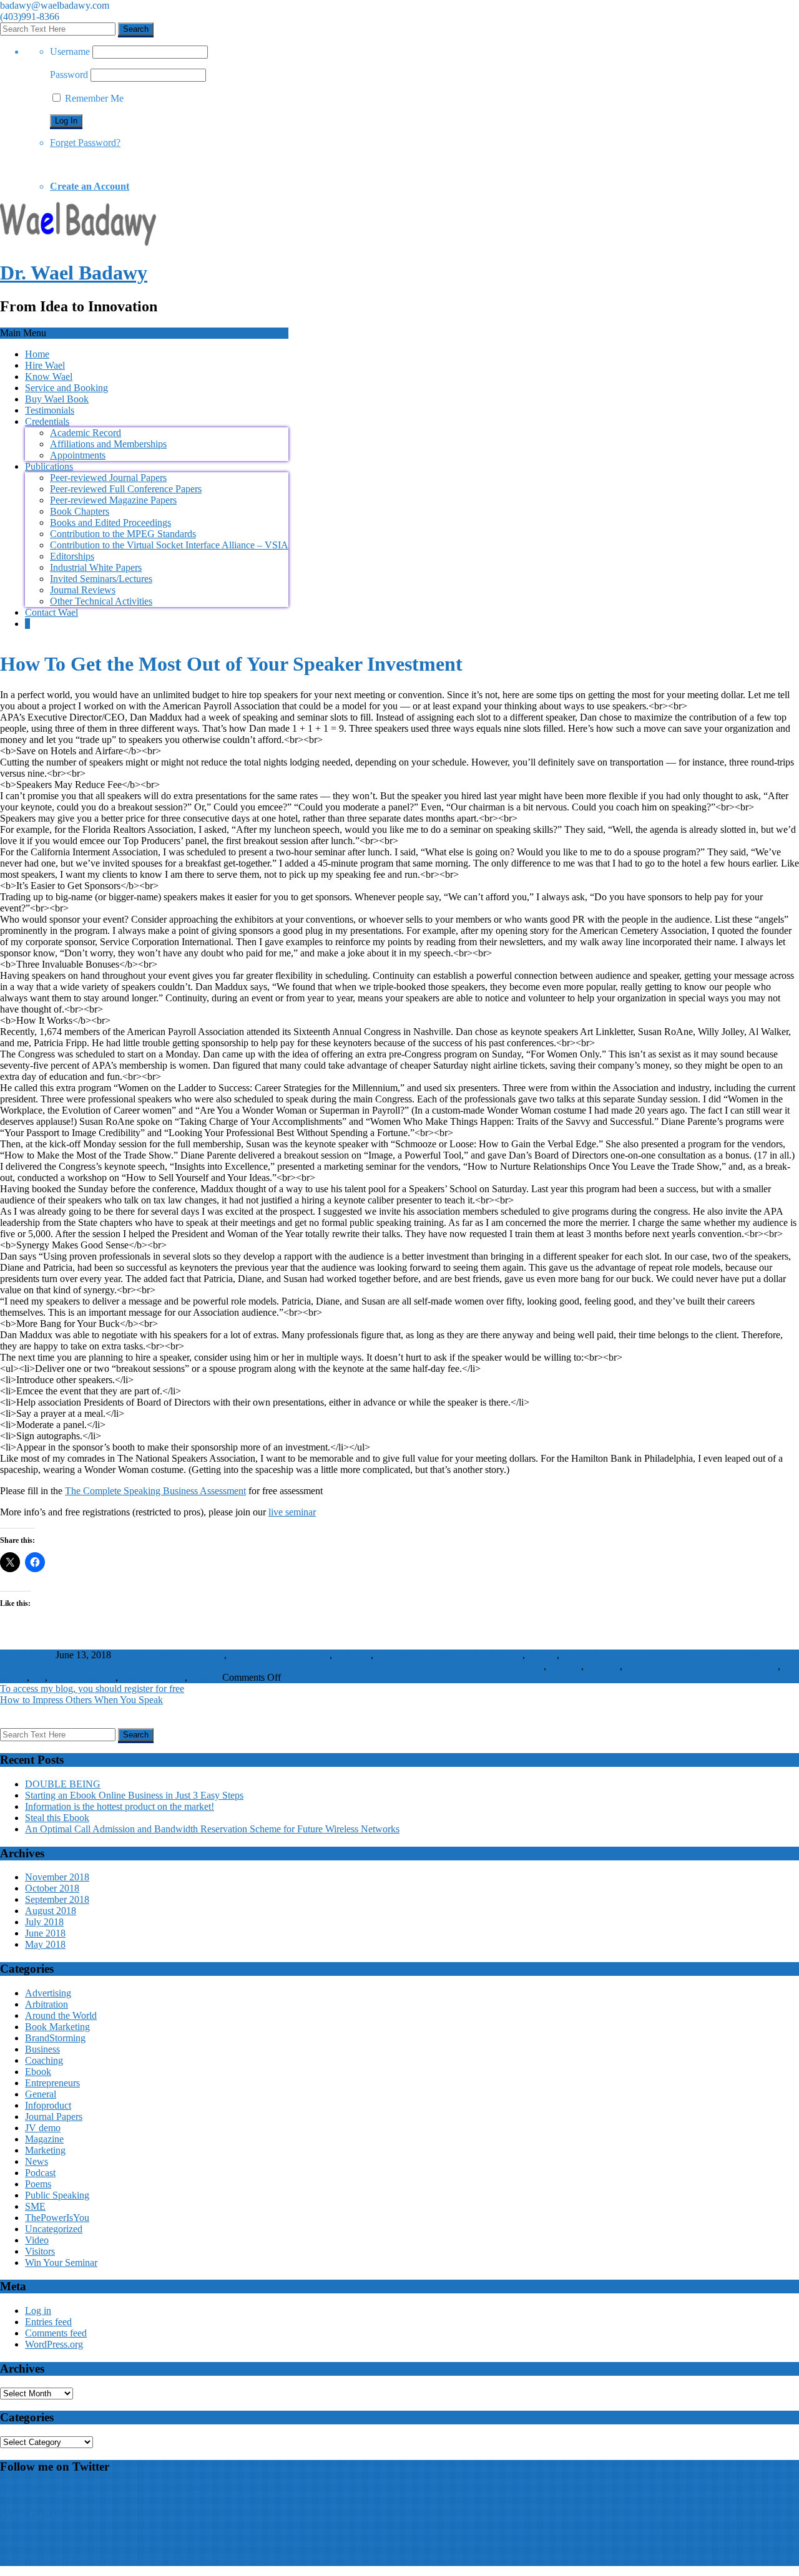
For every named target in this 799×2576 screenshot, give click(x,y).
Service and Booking (66, 388)
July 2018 (44, 1922)
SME (35, 2206)
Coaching (44, 2060)
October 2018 (52, 1888)
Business (42, 2049)
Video (37, 2240)
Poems (38, 2184)
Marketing (45, 2150)
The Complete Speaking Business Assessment (155, 1491)
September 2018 (57, 1899)
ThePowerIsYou (57, 2218)
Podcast (40, 2173)
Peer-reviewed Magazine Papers (113, 500)
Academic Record (86, 433)
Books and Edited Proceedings (110, 522)
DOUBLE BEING (63, 1784)
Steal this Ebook (57, 1818)
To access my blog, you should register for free (92, 1689)
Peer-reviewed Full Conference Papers (126, 489)
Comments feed (56, 2333)
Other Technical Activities (101, 601)
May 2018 (45, 1944)
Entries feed (48, 2322)
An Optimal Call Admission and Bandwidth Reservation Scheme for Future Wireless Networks (212, 1829)
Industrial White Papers (96, 567)
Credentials (47, 421)
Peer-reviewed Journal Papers (108, 478)
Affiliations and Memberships (108, 444)
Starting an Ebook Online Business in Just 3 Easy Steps (134, 1795)
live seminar (292, 1512)
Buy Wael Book (57, 399)
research (565, 1666)
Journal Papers (54, 2117)
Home (37, 354)
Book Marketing (57, 2027)
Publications (49, 466)
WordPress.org (54, 2344)
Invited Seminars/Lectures (101, 579)
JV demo (43, 2128)
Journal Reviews (83, 590)
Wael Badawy (36, 2515)
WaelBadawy (27, 1655)
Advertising (48, 1993)
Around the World (61, 2015)
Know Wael (49, 377)
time (58, 1677)
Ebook (38, 2072)
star (38, 1677)
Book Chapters (80, 511)
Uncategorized (54, 2229)
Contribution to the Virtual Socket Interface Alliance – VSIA (169, 545)
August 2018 (51, 1911)
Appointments (78, 455)
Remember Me (93, 98)
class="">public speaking (279, 1655)
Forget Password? (85, 143)
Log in (38, 2311)
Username (70, 51)
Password (69, 75)
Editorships (72, 556)
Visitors (205, 1677)
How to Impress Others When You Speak (81, 1700)
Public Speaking (153, 1677)
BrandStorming (55, 2038)
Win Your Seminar (61, 2263)
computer (353, 1655)
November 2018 (57, 1877)
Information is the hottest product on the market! (120, 1806)
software (603, 1666)
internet (542, 1655)
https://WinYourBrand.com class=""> (449, 1655)
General (41, 2094)
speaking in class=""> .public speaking (701, 1666)
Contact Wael (51, 612)
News (37, 2161)
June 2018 (45, 1933)
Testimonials (50, 410)
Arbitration (47, 2004)
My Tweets (22, 2491)
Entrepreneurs (52, 2083)
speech (13, 1677)
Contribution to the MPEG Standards (123, 534)
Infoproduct (92, 1677)
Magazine (44, 2139)
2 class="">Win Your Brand (169, 1655)
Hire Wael (45, 365)
